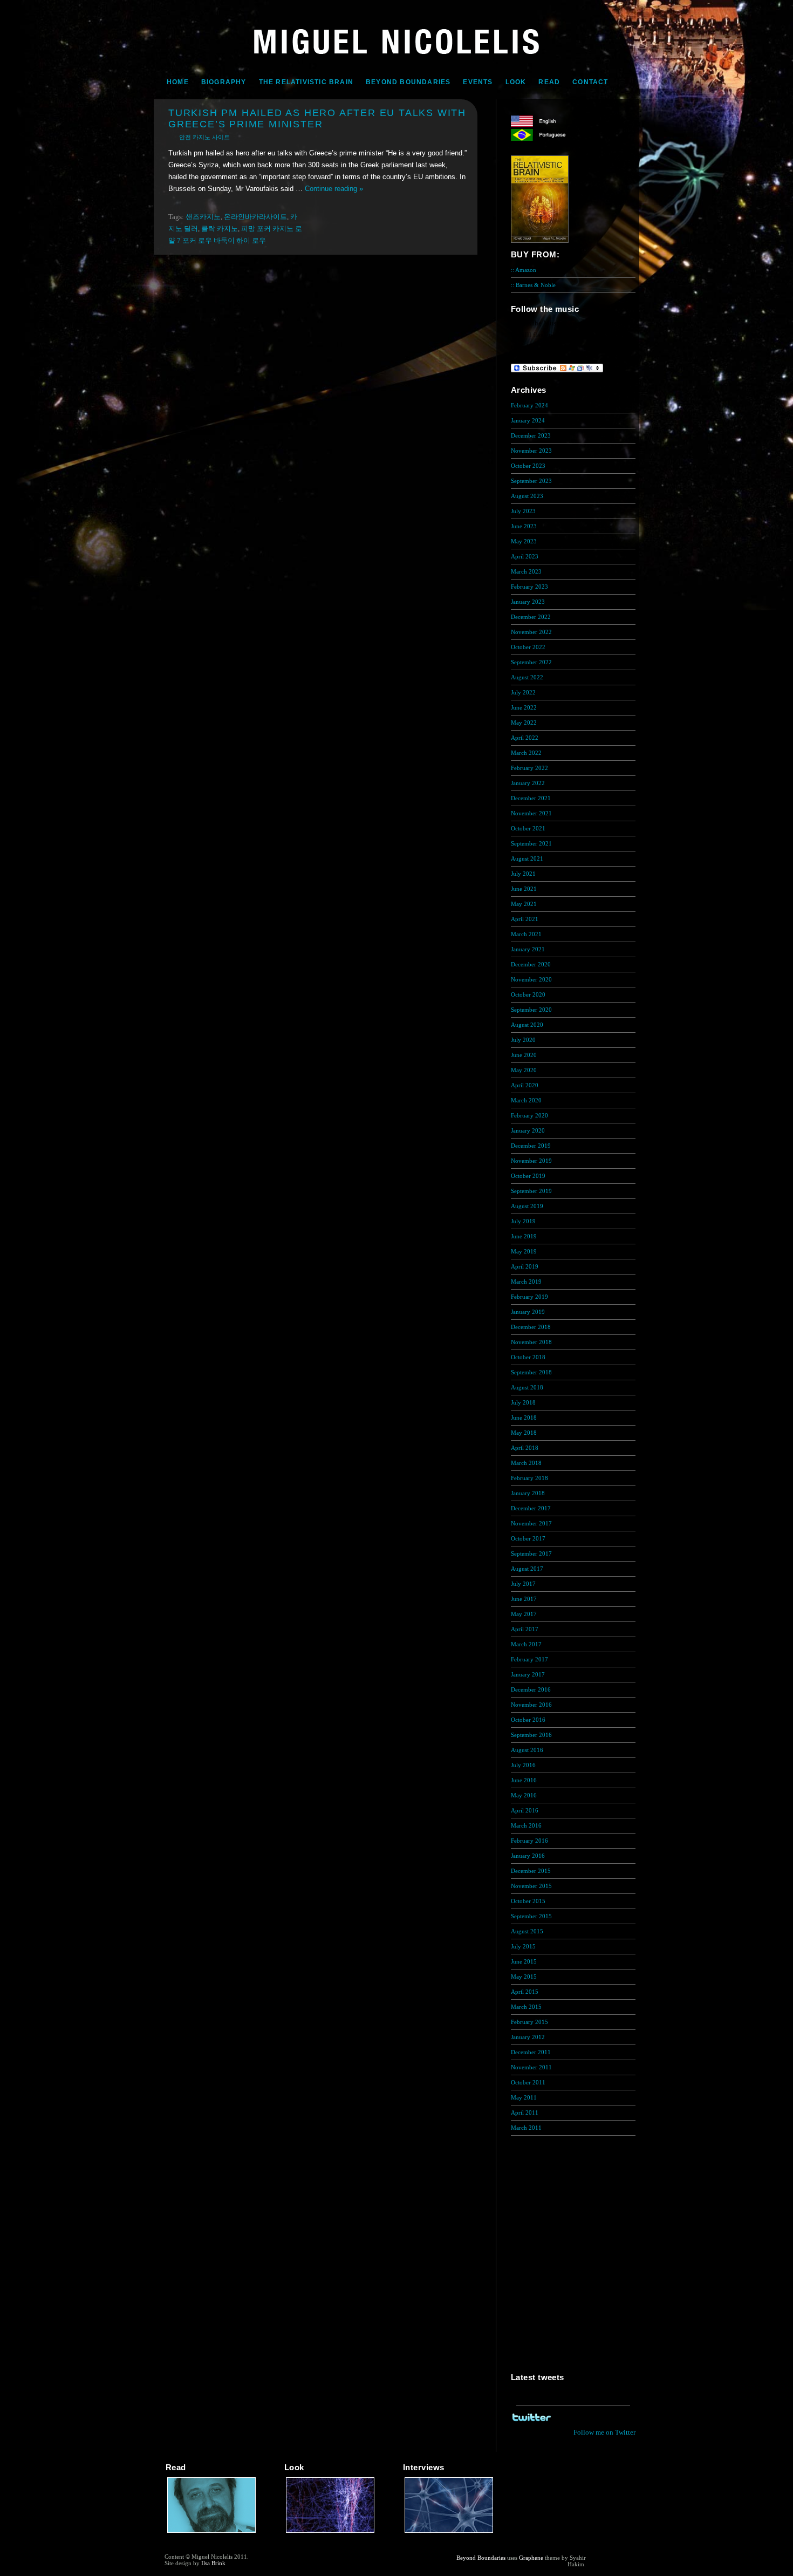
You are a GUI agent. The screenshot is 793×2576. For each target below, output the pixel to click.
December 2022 (531, 617)
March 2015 (526, 2007)
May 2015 (524, 1977)
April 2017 (525, 1629)
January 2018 (528, 1493)
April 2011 (525, 2112)
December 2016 (531, 1689)
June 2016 (524, 1780)
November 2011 (531, 2067)
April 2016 (525, 1810)
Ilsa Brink (213, 2563)
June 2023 (524, 526)
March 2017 (526, 1644)
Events (478, 82)
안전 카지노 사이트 (204, 137)
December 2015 (531, 1871)
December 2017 (531, 1508)
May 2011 (524, 2097)
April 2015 (525, 1992)
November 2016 (531, 1705)
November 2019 (531, 1161)
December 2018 (531, 1327)
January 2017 (528, 1674)
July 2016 (523, 1765)
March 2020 (526, 1100)
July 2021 (523, 874)
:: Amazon (524, 270)
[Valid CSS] (607, 2566)
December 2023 (531, 435)
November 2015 (531, 1886)
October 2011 (528, 2082)
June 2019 (524, 1236)
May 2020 (524, 1070)
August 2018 (527, 1387)
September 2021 (531, 843)
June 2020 (524, 1055)
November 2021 (531, 813)
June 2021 (524, 889)
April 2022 (525, 738)
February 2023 (529, 587)
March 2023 (526, 571)
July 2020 (523, 1040)
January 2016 (528, 1856)
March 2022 (526, 753)
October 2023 (528, 466)
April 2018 (525, 1448)
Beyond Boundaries (408, 82)
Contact (590, 82)
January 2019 (528, 1312)
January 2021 (528, 949)
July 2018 (523, 1402)
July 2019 (523, 1221)
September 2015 (531, 1916)
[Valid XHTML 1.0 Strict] (607, 2558)
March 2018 (526, 1463)
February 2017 (529, 1659)
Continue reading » (334, 189)
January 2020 (528, 1130)
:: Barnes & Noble (533, 285)
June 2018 (524, 1418)
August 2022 (527, 677)
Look (516, 82)
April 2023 (525, 556)
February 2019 (529, 1297)
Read (549, 82)
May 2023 (524, 541)
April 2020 (525, 1085)
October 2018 (528, 1357)
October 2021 (528, 828)
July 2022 (523, 692)
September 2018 (531, 1372)
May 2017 (524, 1614)
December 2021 (531, 798)
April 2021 (525, 919)
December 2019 (531, 1146)
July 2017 (523, 1584)
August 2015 (527, 1931)
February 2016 (529, 1841)
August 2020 (527, 1025)
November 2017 (531, 1523)
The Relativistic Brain (306, 82)
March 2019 (526, 1282)
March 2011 (526, 2128)
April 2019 (525, 1266)
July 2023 (523, 511)
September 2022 (531, 662)
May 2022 (524, 723)
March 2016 (526, 1825)
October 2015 (528, 1901)
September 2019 (531, 1191)
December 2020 (531, 964)
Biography (224, 82)
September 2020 (531, 1010)
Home (178, 82)
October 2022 (528, 647)
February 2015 (529, 2022)
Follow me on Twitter (604, 2432)
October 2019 (528, 1176)
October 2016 (528, 1720)
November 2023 (531, 451)
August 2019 (527, 1206)
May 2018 (524, 1433)
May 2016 (524, 1795)
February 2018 (529, 1478)
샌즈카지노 (203, 217)
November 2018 (531, 1342)
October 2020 (528, 994)
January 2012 (528, 2037)
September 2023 (531, 481)
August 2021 (527, 858)
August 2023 (527, 496)
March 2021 (526, 934)
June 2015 (524, 1961)
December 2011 (531, 2052)
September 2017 (531, 1553)
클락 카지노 (220, 229)
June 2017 (524, 1599)
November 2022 (531, 632)
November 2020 (531, 979)
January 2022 (528, 783)
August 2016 (527, 1750)
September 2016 (531, 1735)
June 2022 (524, 707)
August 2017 (527, 1569)
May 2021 (524, 904)
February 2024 (529, 405)
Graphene (531, 2558)
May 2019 (524, 1251)
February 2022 (529, 768)
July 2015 (523, 1946)
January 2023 (528, 602)
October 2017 (528, 1538)
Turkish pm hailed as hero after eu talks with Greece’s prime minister (317, 118)
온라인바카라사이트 (255, 217)
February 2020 (529, 1115)
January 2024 (528, 420)
